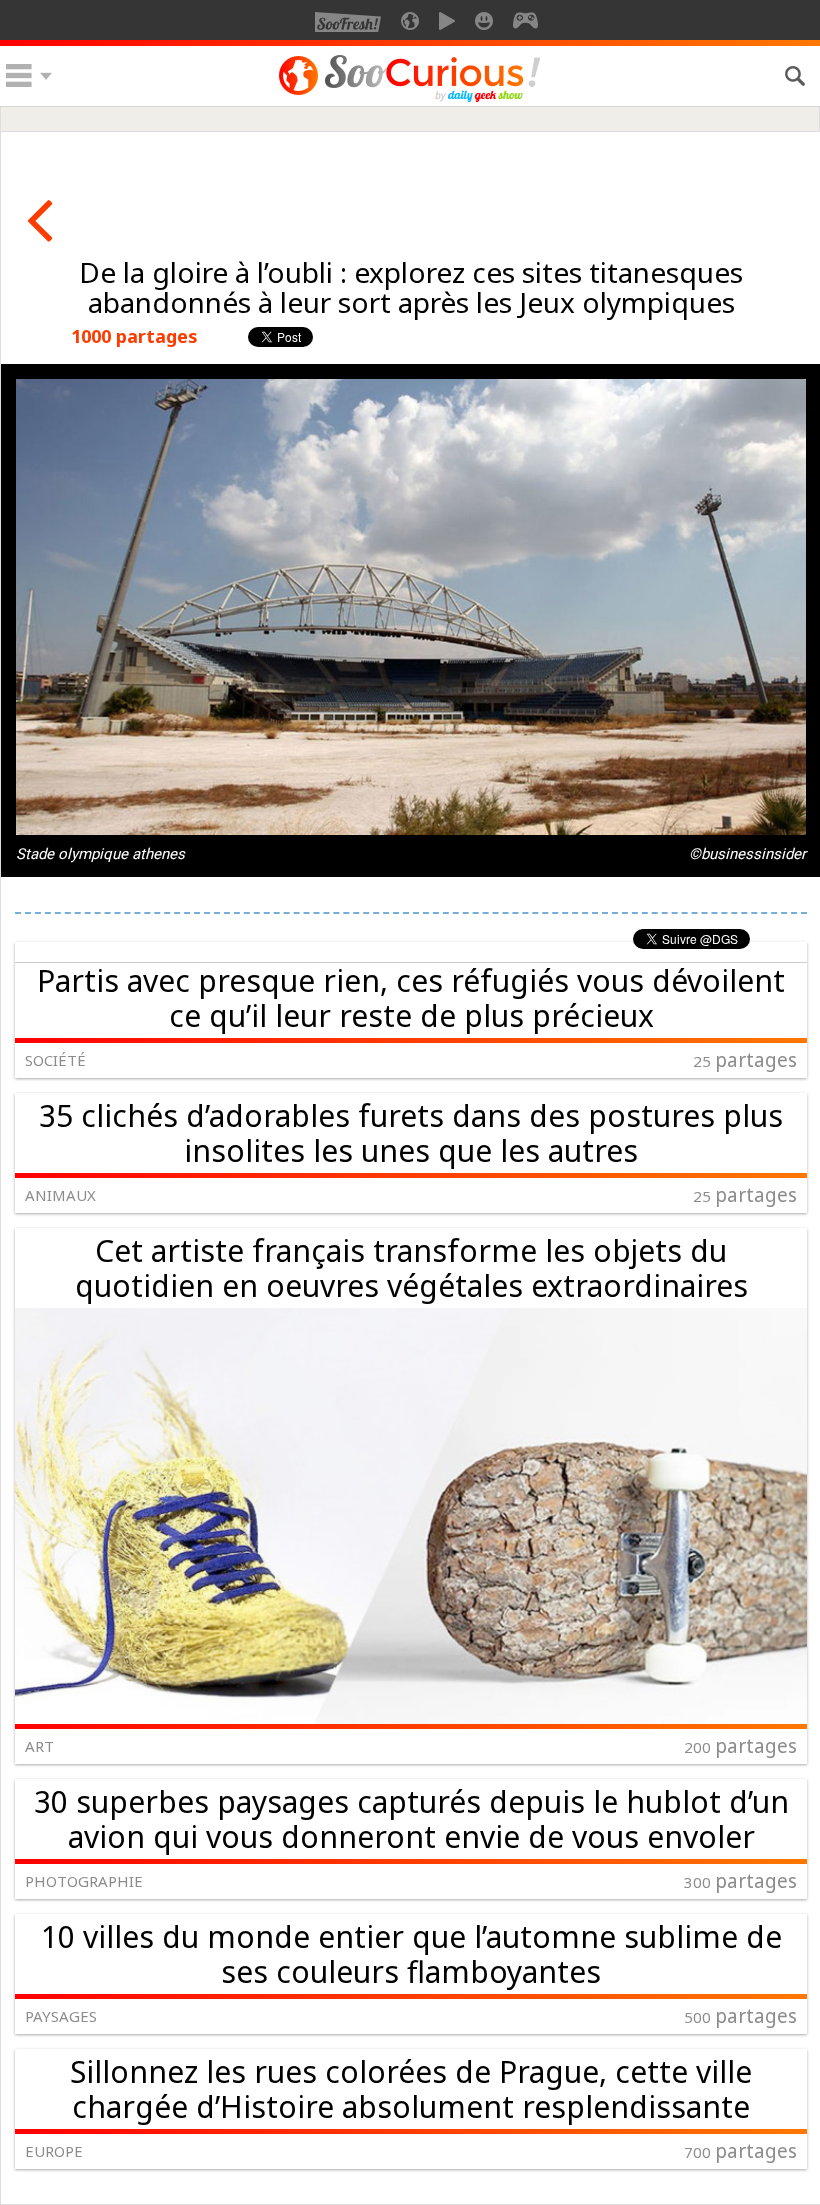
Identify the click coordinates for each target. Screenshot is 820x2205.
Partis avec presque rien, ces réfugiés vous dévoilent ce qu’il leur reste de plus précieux (411, 998)
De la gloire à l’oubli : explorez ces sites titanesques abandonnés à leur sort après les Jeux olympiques (411, 287)
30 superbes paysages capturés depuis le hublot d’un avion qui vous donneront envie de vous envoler (411, 1819)
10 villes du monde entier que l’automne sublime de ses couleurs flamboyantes (411, 1954)
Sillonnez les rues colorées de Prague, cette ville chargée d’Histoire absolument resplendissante (411, 2089)
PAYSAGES (61, 2016)
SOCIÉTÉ (55, 1060)
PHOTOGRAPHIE (84, 1881)
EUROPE (54, 2151)
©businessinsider (747, 854)
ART (39, 1746)
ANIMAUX (60, 1195)
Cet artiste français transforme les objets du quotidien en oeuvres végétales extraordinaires (411, 1268)
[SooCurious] (410, 99)
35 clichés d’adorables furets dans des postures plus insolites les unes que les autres (411, 1133)
